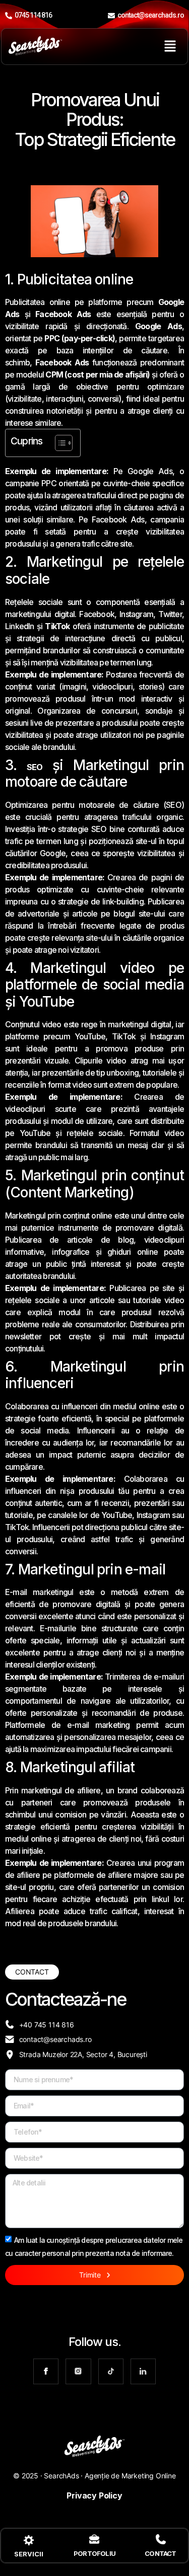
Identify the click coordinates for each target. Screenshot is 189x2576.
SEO (35, 767)
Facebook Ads (63, 314)
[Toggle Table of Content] (59, 443)
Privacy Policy (94, 2495)
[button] (170, 47)
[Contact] (161, 2539)
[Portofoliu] (94, 2539)
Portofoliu (94, 2553)
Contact (160, 2553)
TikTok (57, 626)
